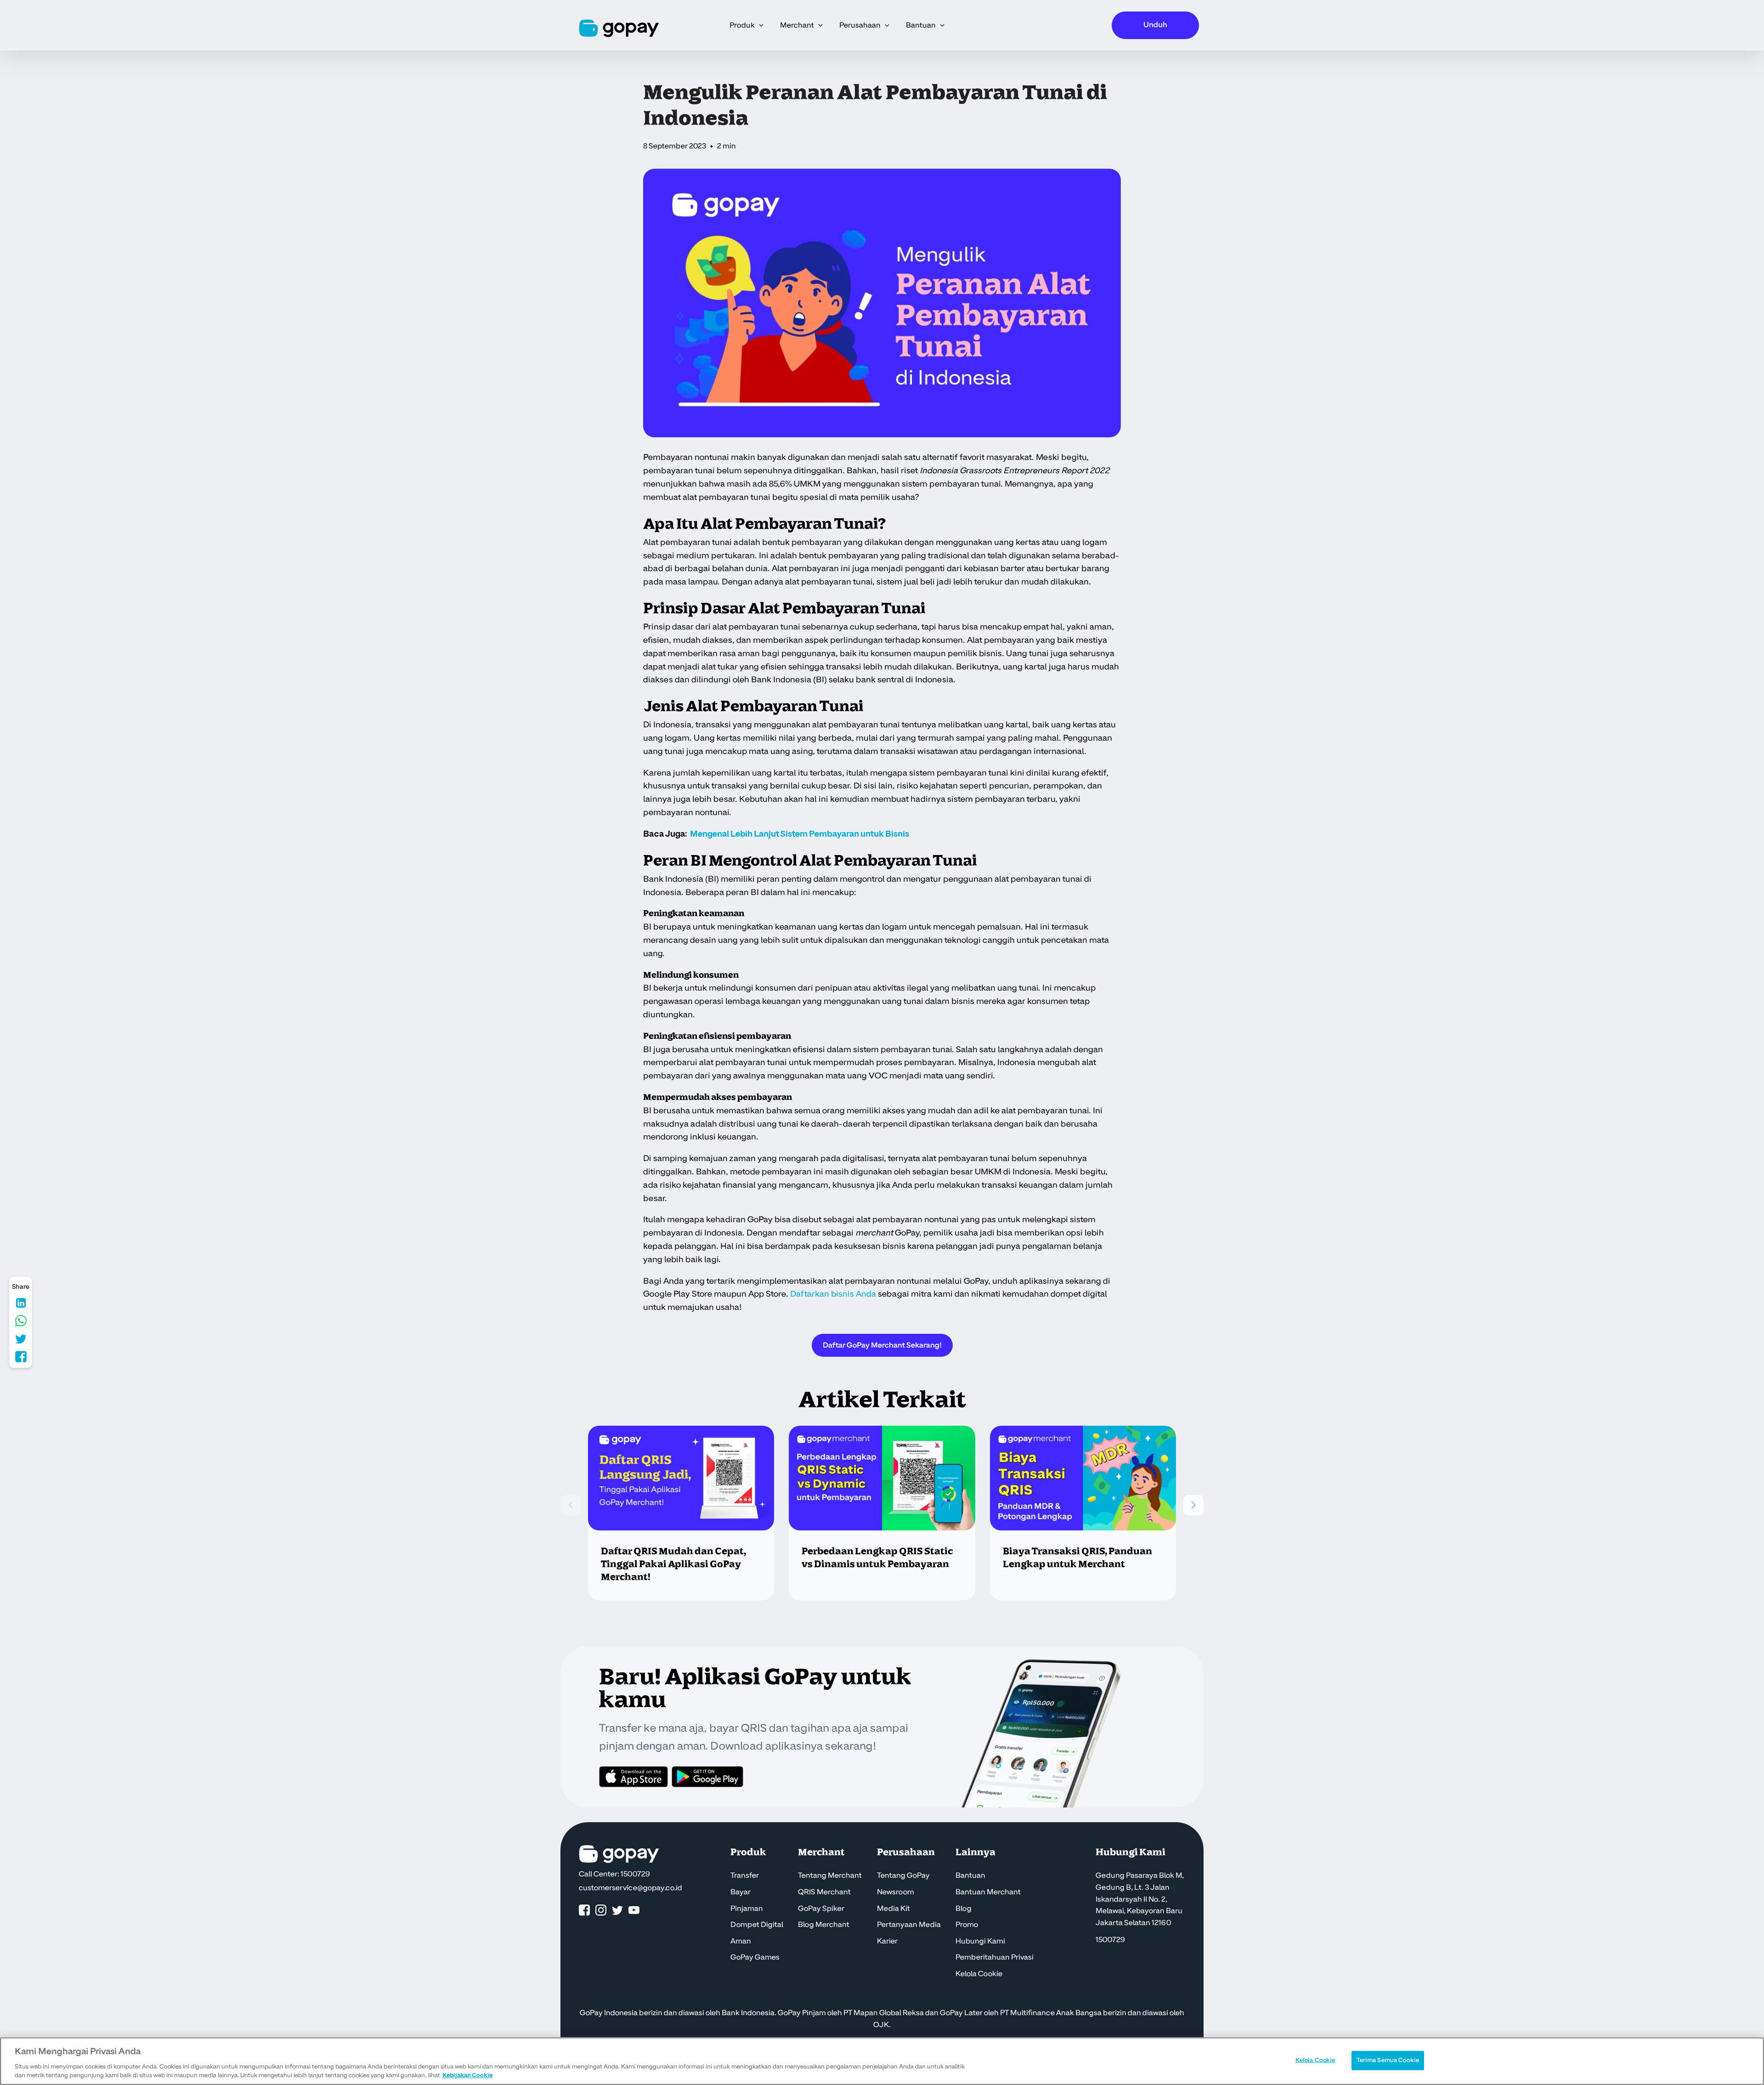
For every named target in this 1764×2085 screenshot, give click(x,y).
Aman (741, 1941)
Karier (887, 1941)
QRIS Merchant (824, 1892)
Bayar (741, 1892)
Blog (964, 1909)
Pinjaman (747, 1909)
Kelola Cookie (979, 1974)
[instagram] (601, 1911)
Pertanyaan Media (909, 1925)
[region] (882, 2061)
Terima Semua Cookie (1388, 2060)
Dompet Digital (757, 1925)
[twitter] (617, 1911)
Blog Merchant (824, 1925)
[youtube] (634, 1911)
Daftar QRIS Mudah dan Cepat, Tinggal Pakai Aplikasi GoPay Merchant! (673, 1564)
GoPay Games (755, 1957)
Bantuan (970, 1875)
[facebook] (584, 1911)
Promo (967, 1925)
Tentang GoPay (903, 1875)
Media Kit (893, 1909)
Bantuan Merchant (988, 1892)
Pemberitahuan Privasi (995, 1957)
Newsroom (896, 1892)
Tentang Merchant (830, 1875)
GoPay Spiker (821, 1909)
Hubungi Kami (980, 1941)
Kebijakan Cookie (467, 2075)
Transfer (745, 1875)
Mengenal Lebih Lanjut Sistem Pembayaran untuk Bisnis (800, 834)
